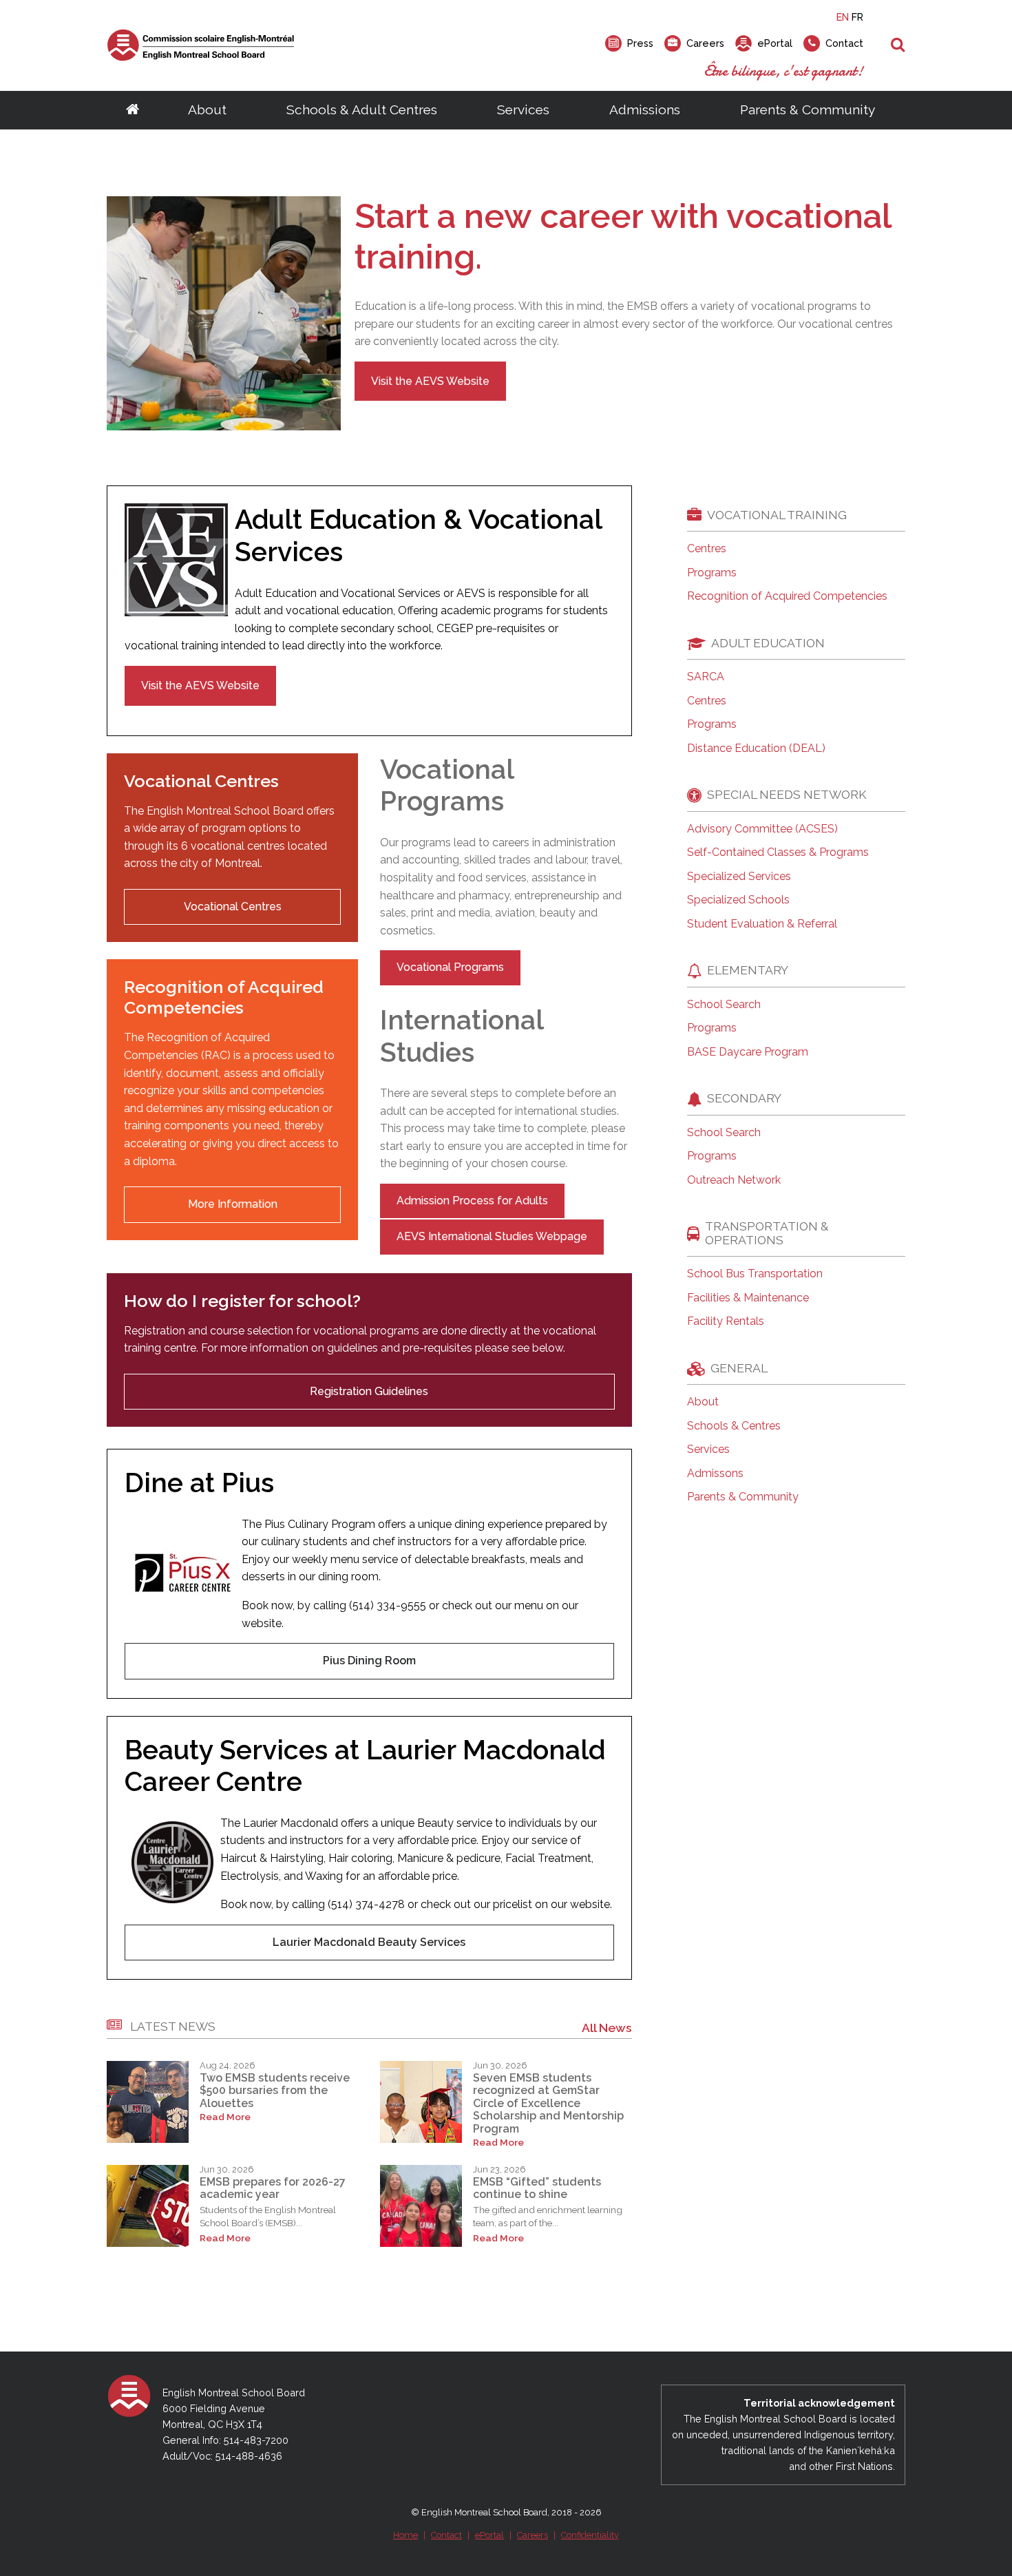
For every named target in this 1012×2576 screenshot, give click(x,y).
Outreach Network (734, 1180)
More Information (233, 1204)
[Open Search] (898, 45)
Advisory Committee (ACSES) (762, 829)
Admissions (645, 109)
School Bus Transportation (755, 1274)
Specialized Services (739, 877)
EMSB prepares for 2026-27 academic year (273, 2188)
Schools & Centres (734, 1426)
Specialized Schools (738, 900)
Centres (707, 549)
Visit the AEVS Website (430, 381)
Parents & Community (808, 109)
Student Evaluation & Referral (762, 924)
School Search (724, 1005)
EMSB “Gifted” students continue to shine (537, 2188)
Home (405, 2535)
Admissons (715, 1474)
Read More (225, 2117)
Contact (446, 2535)
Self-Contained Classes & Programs (778, 852)
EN (843, 17)
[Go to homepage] (133, 110)
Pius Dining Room (369, 1661)
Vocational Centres (233, 907)
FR (857, 17)
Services (523, 109)
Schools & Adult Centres (362, 109)
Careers (533, 2535)
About (207, 109)
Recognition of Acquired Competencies (787, 596)
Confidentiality (590, 2535)
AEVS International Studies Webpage (492, 1236)
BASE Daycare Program (748, 1052)
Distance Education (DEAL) (756, 748)
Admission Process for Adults (472, 1201)
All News (607, 2028)
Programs (712, 573)
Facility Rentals (726, 1321)
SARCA (706, 677)
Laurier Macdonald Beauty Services (369, 1942)
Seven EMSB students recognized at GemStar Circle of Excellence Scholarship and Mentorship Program (548, 2103)
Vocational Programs (450, 967)
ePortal (489, 2535)
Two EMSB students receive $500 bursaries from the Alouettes (275, 2091)
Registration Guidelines (369, 1391)
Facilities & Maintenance (748, 1298)
